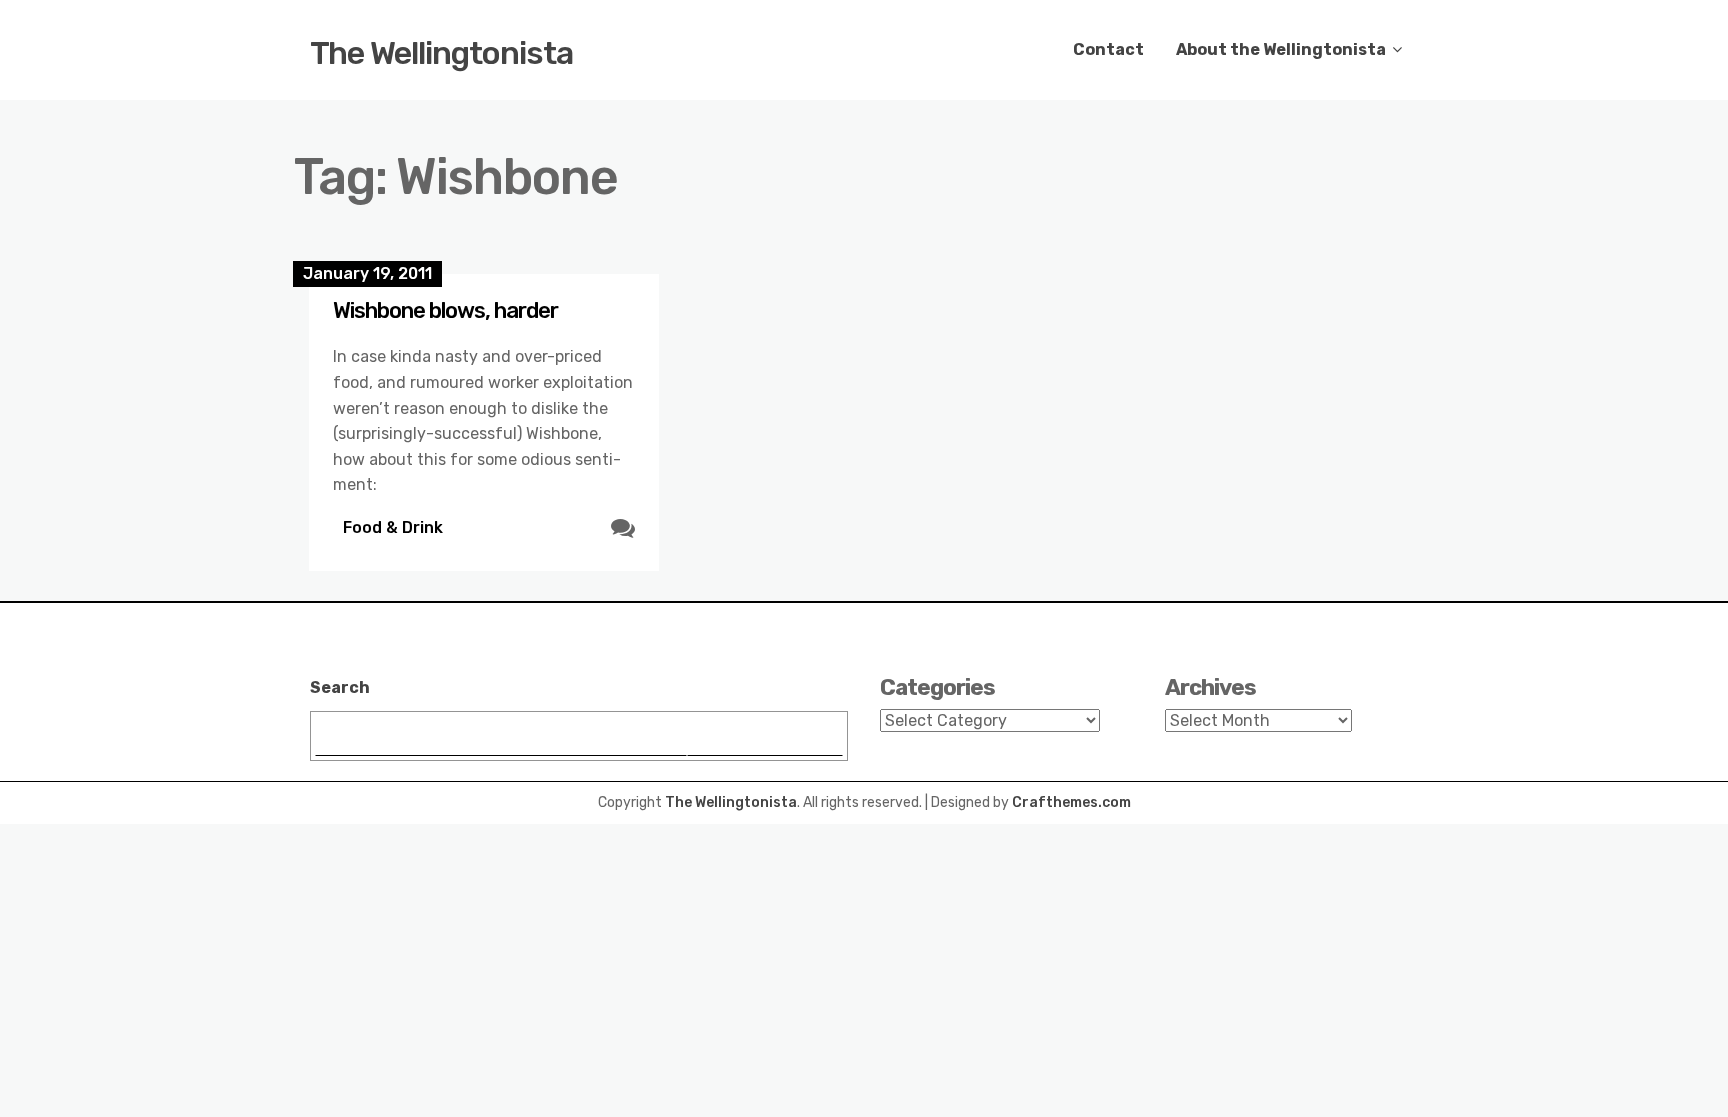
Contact (1108, 49)
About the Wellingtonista (1281, 49)
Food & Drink (393, 527)
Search (340, 687)
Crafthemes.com (1071, 802)
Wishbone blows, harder (445, 310)
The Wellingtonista (441, 53)
